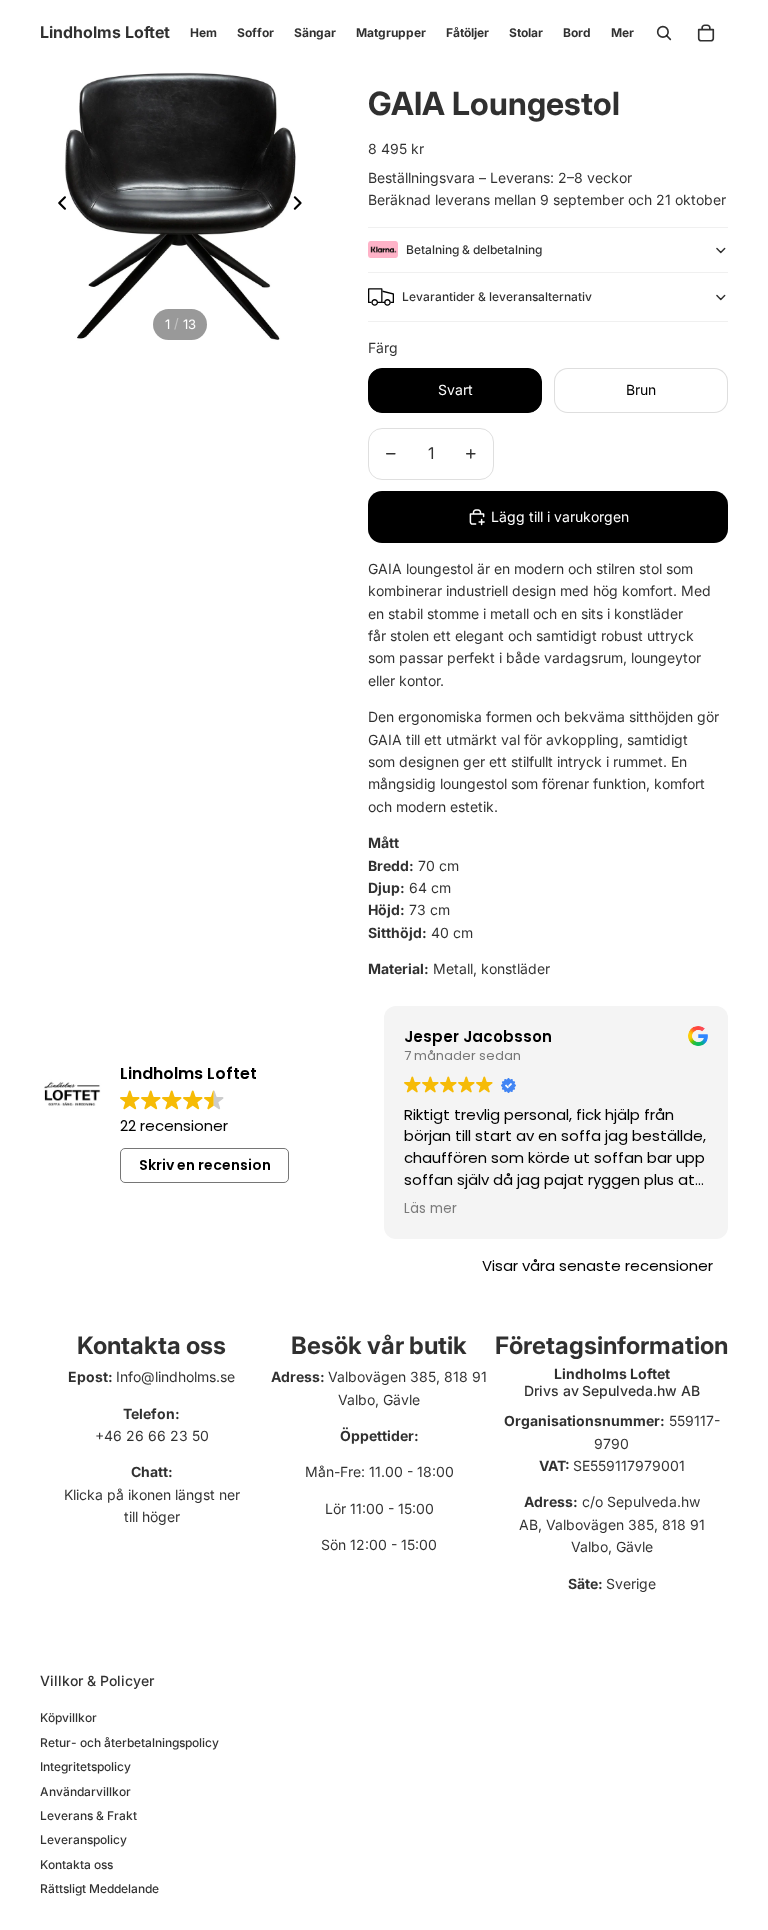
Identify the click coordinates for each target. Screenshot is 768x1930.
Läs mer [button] (430, 1209)
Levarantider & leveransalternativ (497, 296)
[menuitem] (622, 33)
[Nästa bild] (303, 206)
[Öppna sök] (664, 33)
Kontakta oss (76, 1864)
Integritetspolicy (85, 1766)
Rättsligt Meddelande (99, 1888)
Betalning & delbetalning (474, 249)
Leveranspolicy (83, 1839)
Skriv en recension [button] (205, 1165)
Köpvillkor (68, 1717)
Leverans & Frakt (88, 1815)
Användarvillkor (85, 1791)
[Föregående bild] (56, 206)
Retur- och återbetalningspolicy (129, 1742)
